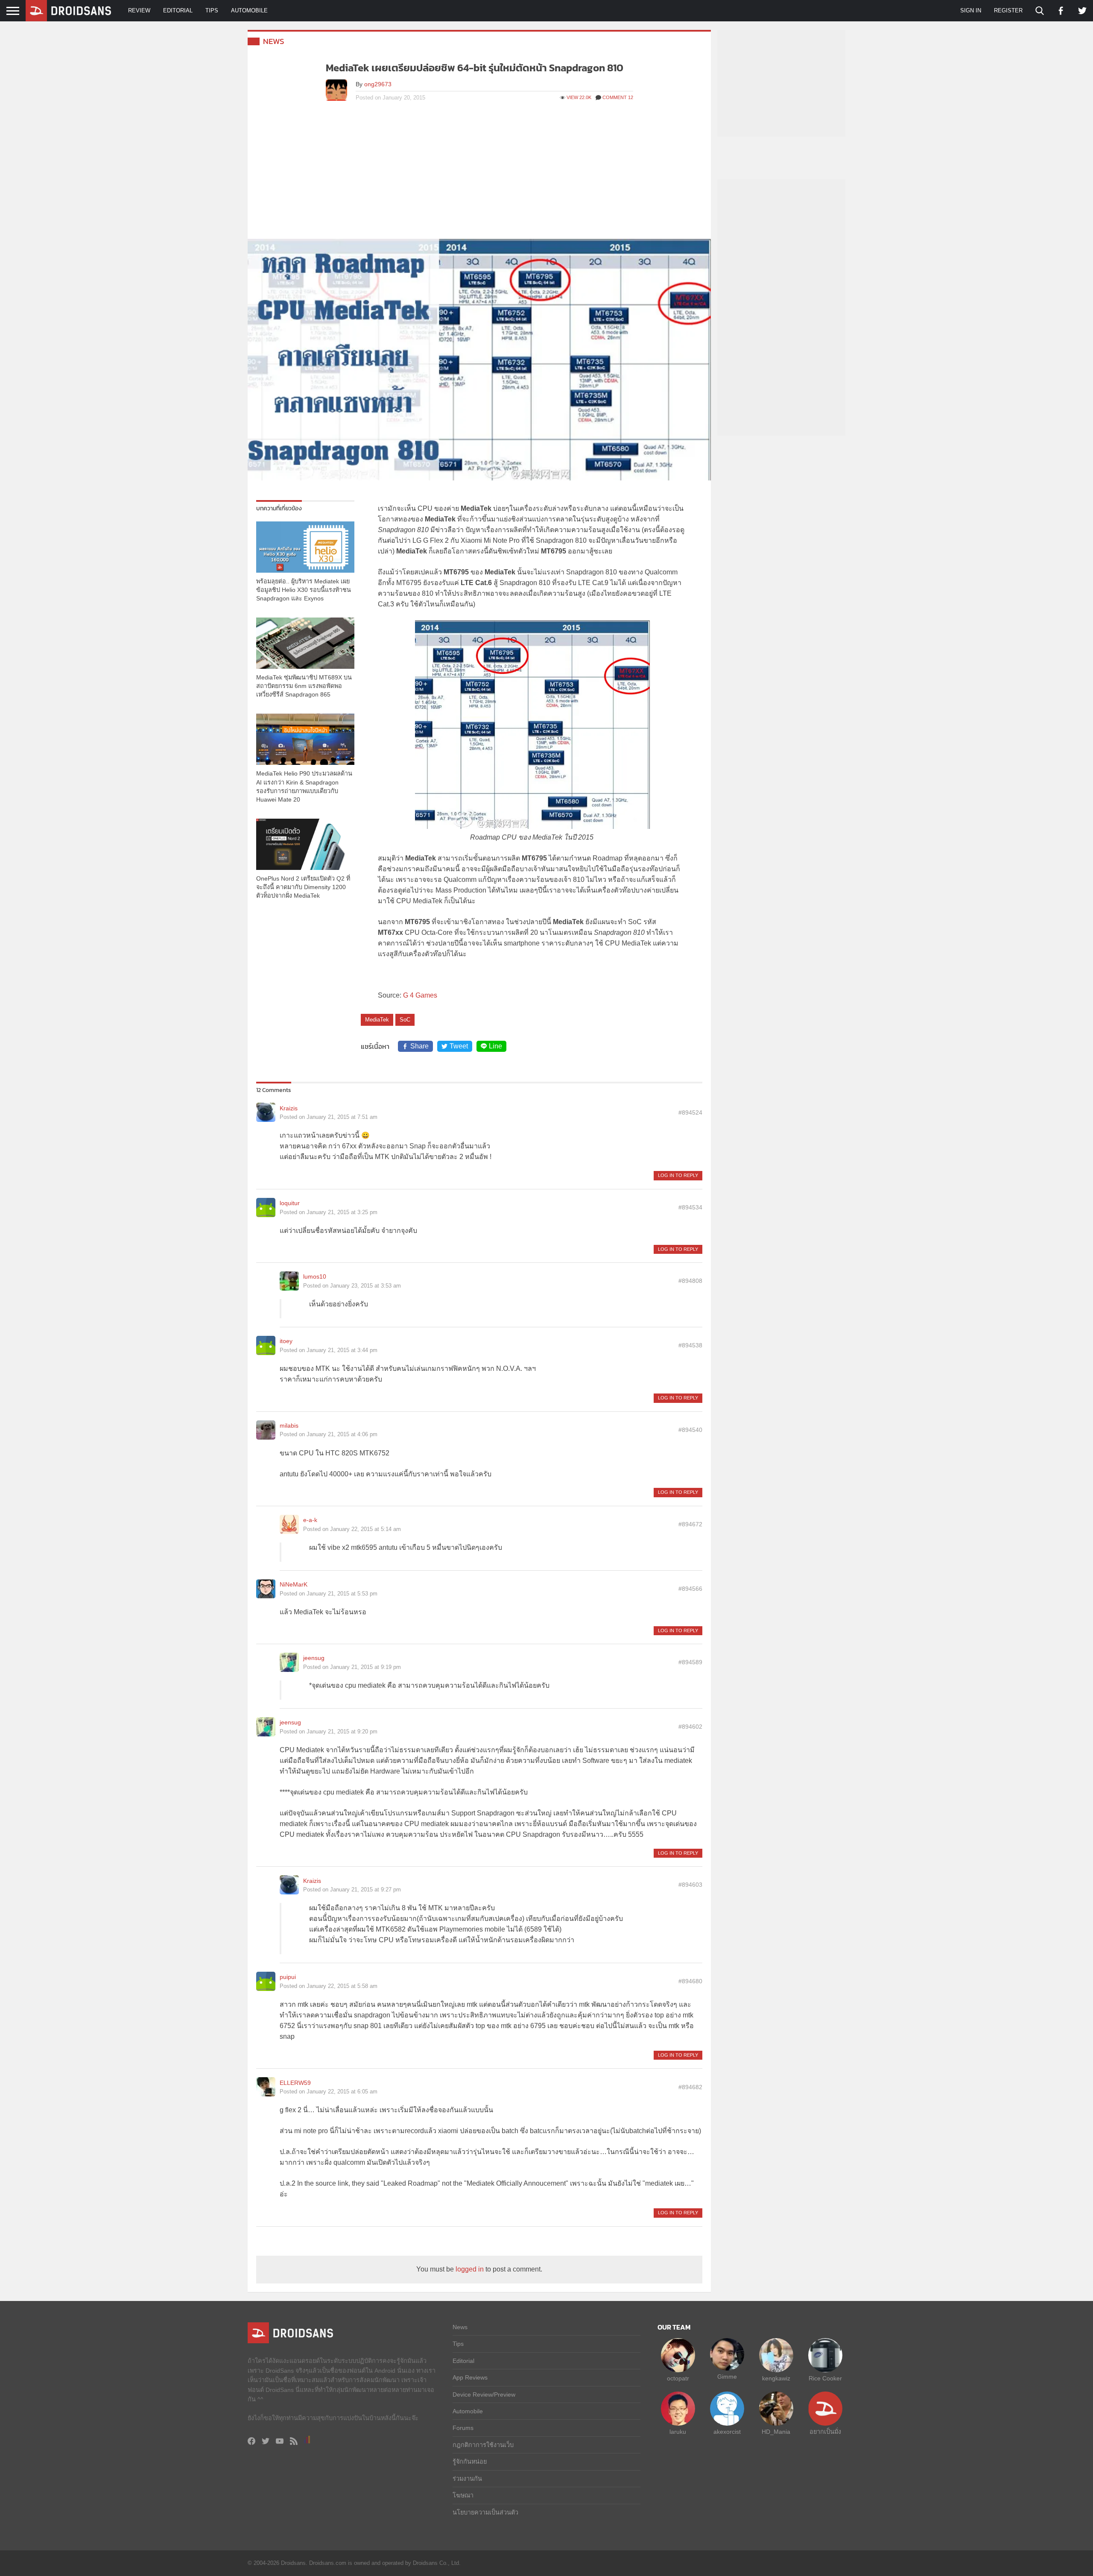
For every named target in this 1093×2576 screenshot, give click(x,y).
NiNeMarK (294, 1584)
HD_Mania (776, 2432)
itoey (286, 1341)
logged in (470, 2269)
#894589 (690, 1662)
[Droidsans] (68, 11)
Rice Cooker (825, 2378)
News (274, 41)
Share (419, 1046)
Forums (463, 2428)
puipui (288, 1977)
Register (1008, 10)
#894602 (690, 1727)
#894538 (690, 1345)
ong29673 (378, 84)
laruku (678, 2432)
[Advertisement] (479, 175)
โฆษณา (463, 2495)
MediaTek (377, 1020)
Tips (212, 10)
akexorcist (727, 2432)
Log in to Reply (678, 1175)
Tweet (459, 1046)
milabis (289, 1426)
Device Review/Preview (484, 2395)
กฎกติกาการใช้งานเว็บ (483, 2445)
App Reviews (470, 2377)
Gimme (727, 2377)
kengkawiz (776, 2378)
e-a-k (310, 1520)
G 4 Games (420, 995)
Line (495, 1046)
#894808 (690, 1281)
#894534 (690, 1207)
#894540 (690, 1430)
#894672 (690, 1524)
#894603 (690, 1885)
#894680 (690, 1981)
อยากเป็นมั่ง (825, 2432)
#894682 (690, 2087)
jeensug (314, 1658)
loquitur (290, 1203)
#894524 (690, 1112)
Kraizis (289, 1108)
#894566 (690, 1589)
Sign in (971, 10)
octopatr (678, 2378)
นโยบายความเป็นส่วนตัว (485, 2512)
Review (139, 10)
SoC (405, 1020)
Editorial (178, 10)
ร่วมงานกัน (467, 2479)
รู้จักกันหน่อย (470, 2462)
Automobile (249, 10)
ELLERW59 (295, 2083)
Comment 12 (618, 97)
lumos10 (315, 1276)
